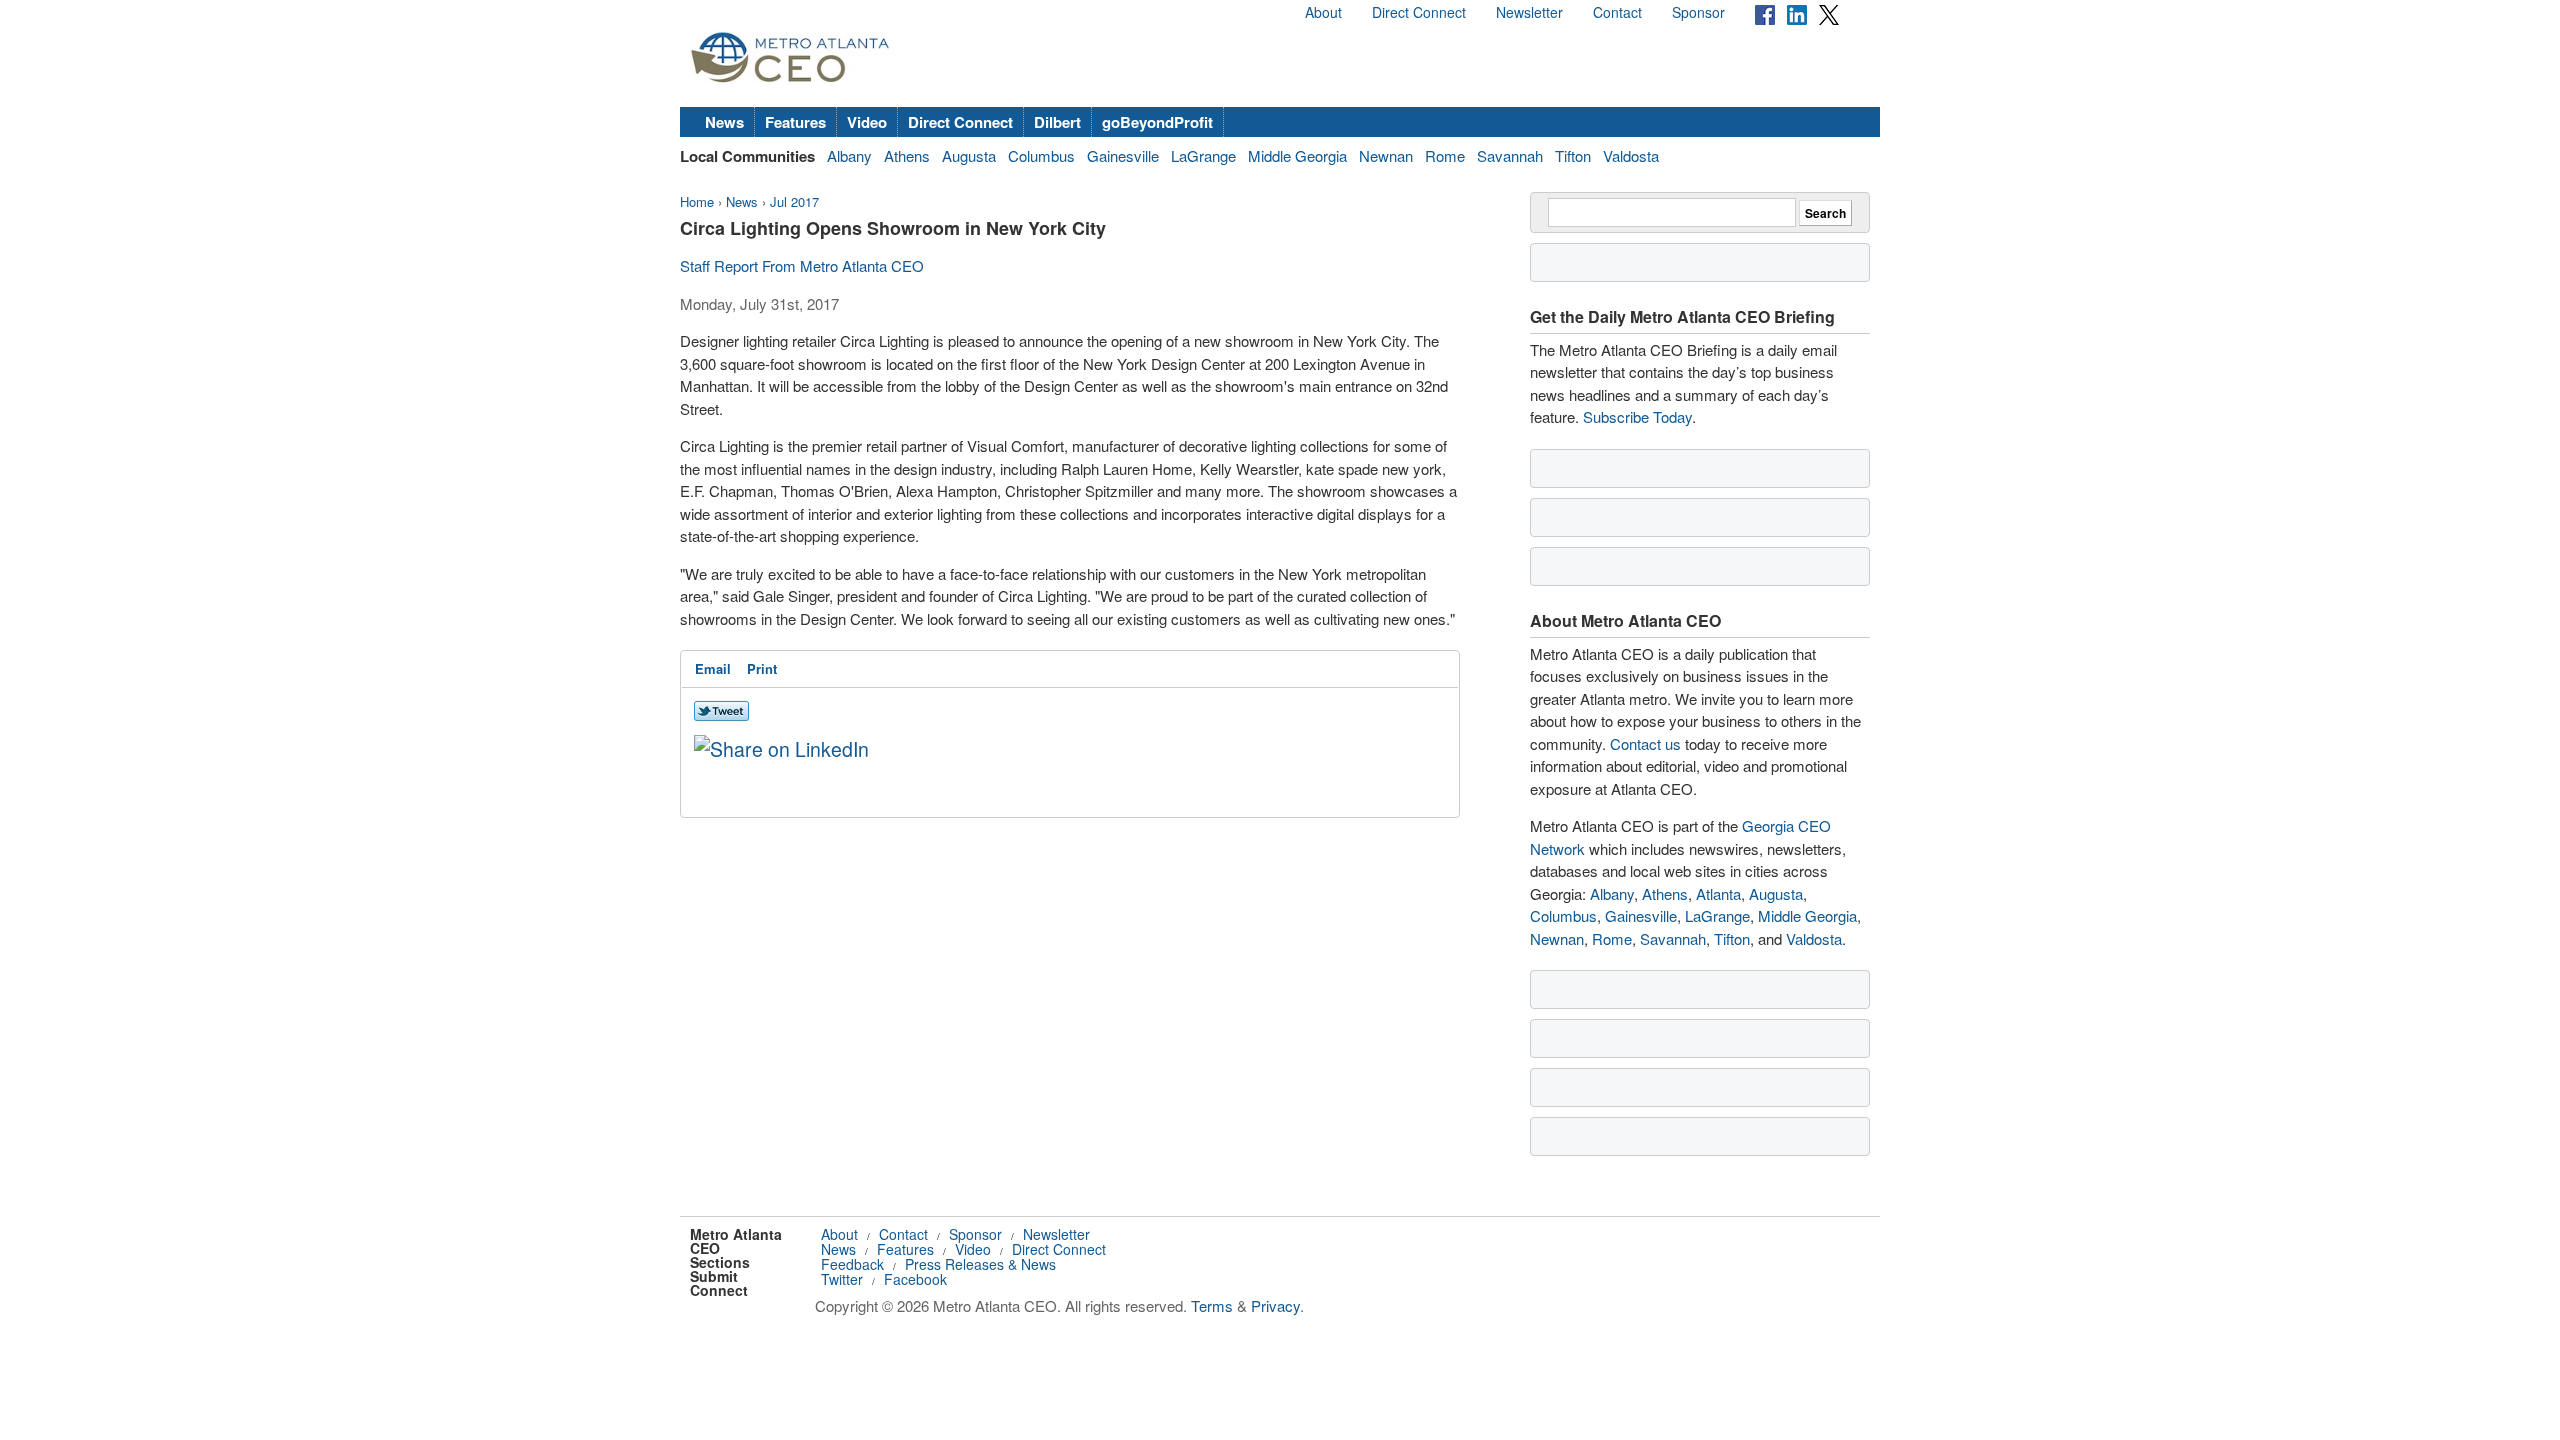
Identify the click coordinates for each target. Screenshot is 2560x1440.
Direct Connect (1419, 12)
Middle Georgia (1297, 155)
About (1323, 12)
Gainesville (1123, 155)
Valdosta (1631, 155)
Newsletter (1529, 12)
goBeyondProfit (1157, 122)
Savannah (1510, 155)
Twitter (842, 1279)
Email (713, 668)
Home (697, 201)
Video (867, 122)
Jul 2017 (794, 201)
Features (795, 122)
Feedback (852, 1264)
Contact (1617, 12)
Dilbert (1057, 122)
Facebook (915, 1279)
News (724, 122)
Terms (1212, 1305)
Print (762, 668)
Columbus (1041, 155)
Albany (849, 155)
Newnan (1386, 155)
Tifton (1573, 155)
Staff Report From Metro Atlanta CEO (802, 265)
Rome (1445, 155)
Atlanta (1718, 893)
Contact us (1645, 743)
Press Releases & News (980, 1264)
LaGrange (1203, 155)
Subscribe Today (1637, 416)
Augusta (969, 155)
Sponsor (1698, 12)
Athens (907, 155)
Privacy (1275, 1305)
